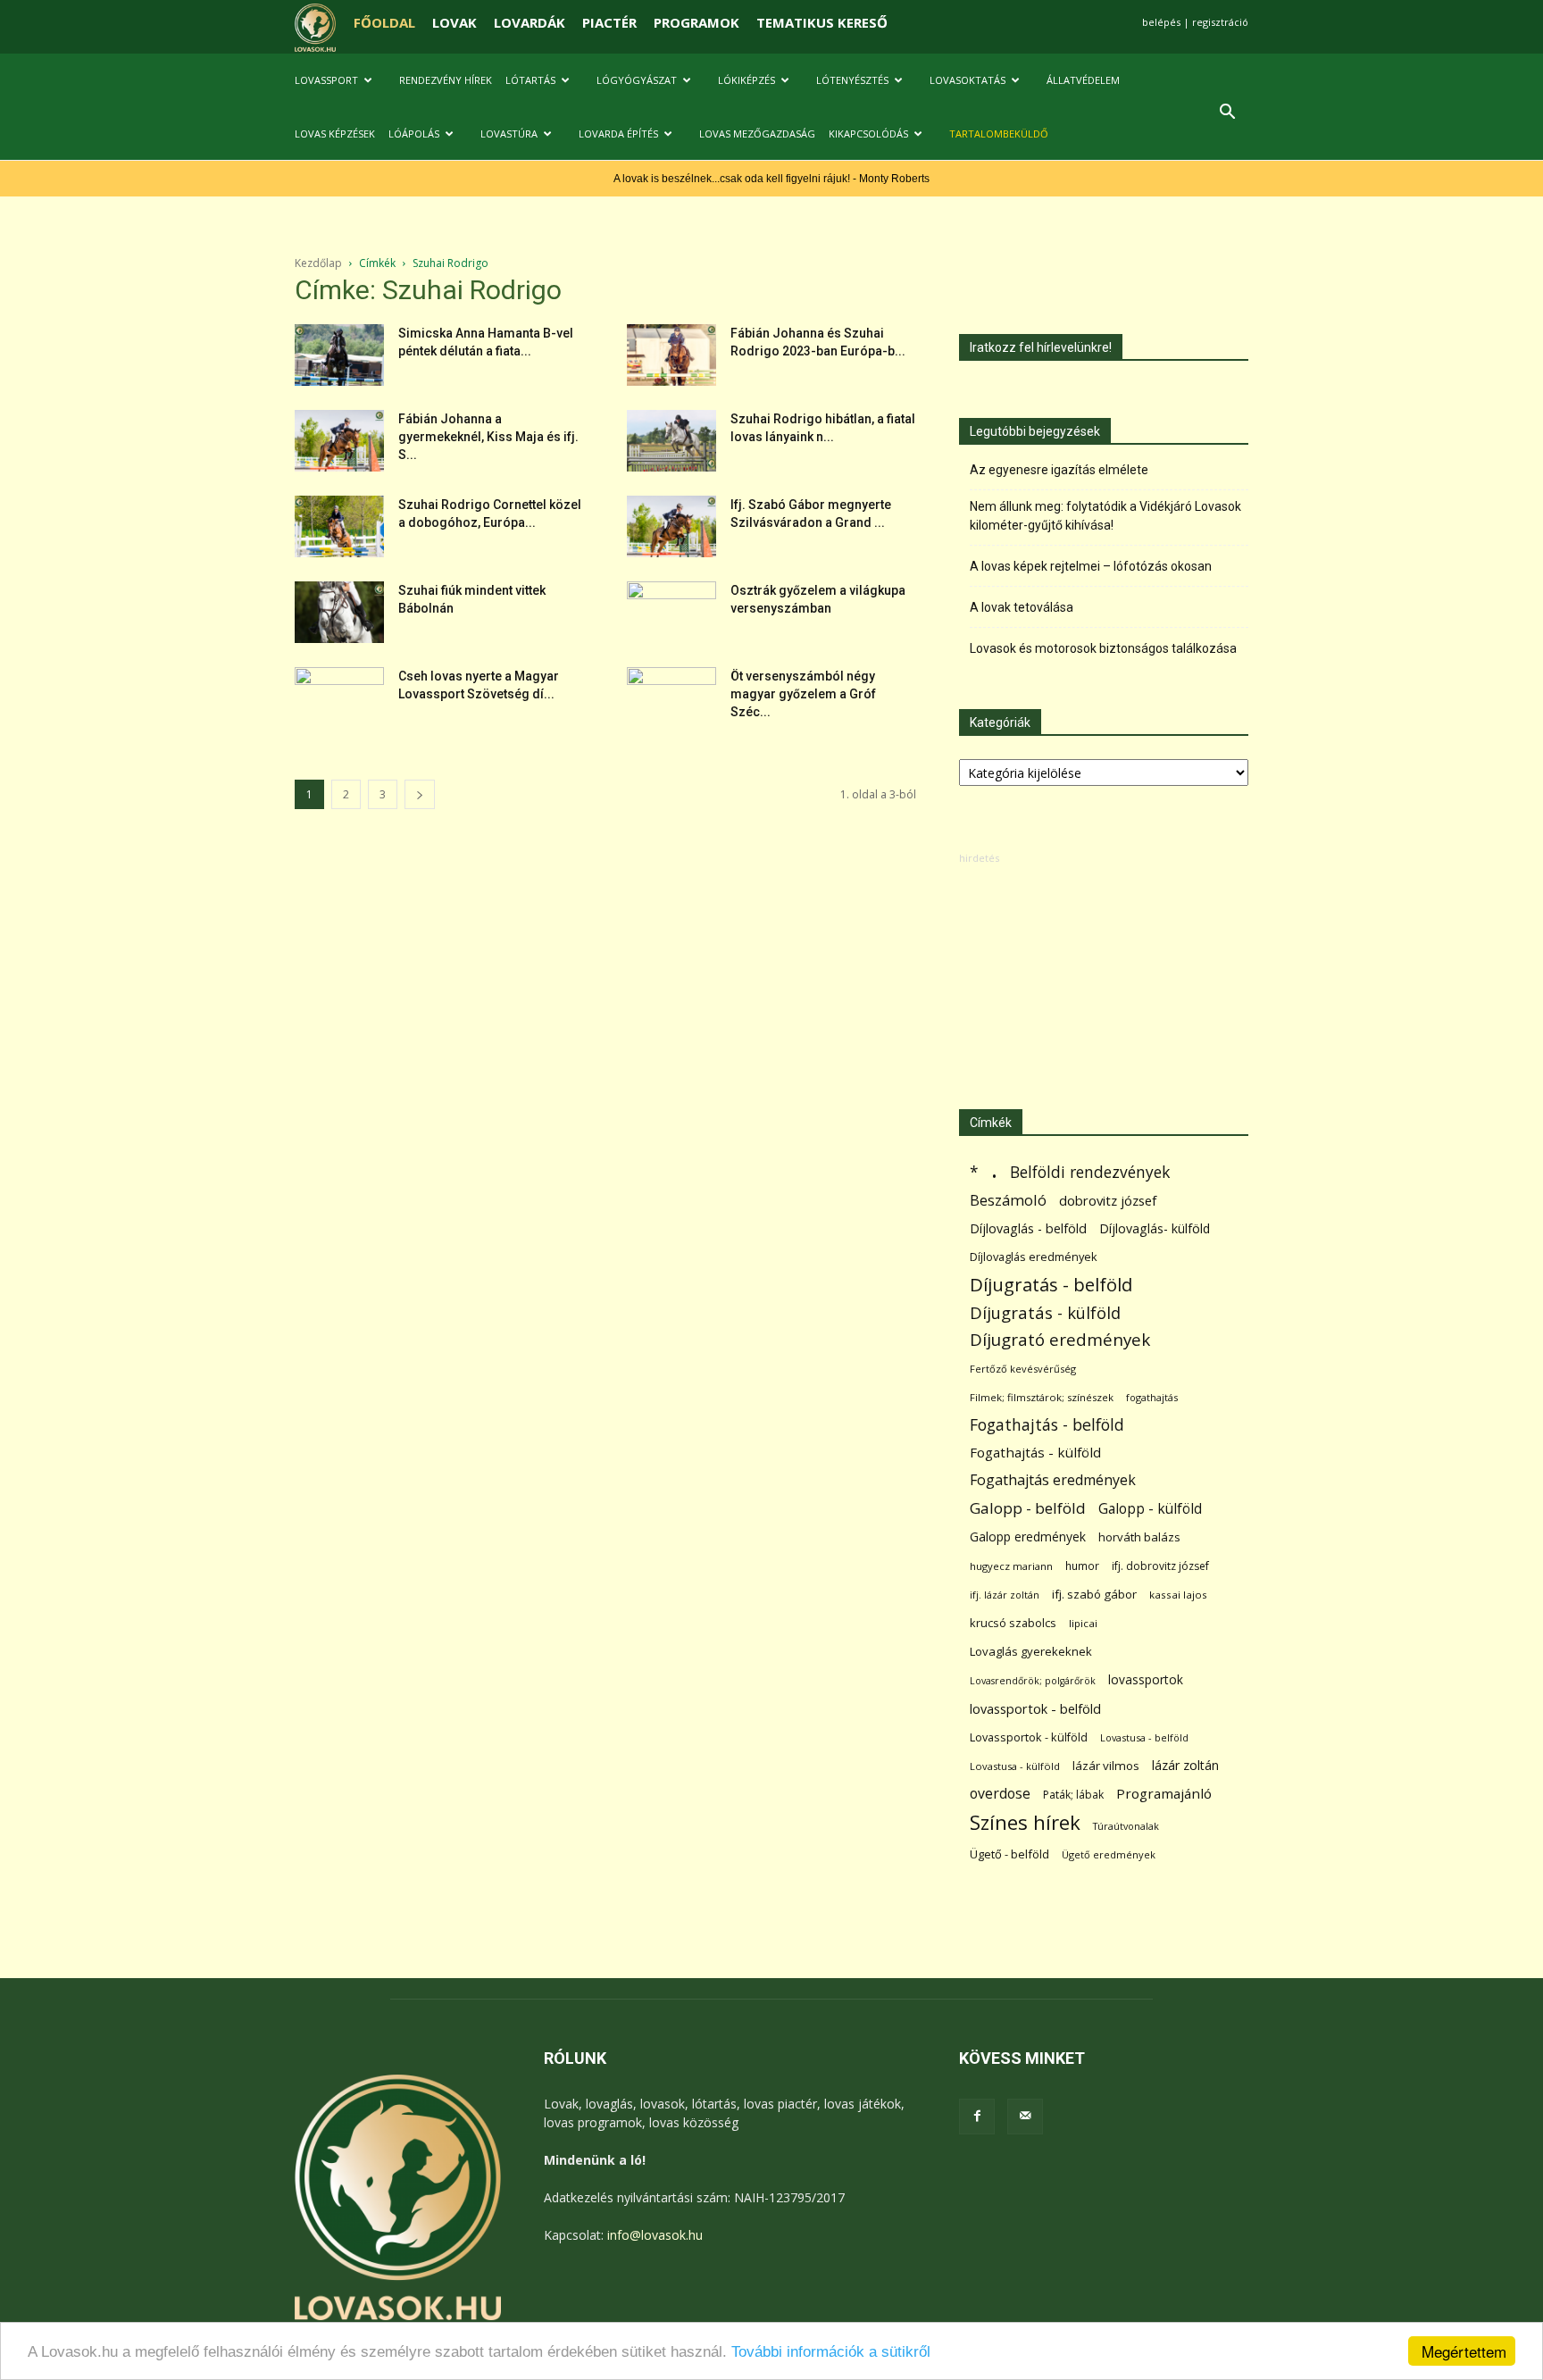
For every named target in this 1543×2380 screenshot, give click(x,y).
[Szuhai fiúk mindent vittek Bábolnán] (339, 612)
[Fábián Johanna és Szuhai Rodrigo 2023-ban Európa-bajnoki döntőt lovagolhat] (671, 355)
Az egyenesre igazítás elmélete (1059, 470)
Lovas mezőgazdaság (757, 134)
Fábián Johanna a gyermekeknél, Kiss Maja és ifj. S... (488, 437)
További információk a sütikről (831, 2352)
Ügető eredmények (1109, 1854)
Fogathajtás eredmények (1053, 1480)
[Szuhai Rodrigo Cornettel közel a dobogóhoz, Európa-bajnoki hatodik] (339, 526)
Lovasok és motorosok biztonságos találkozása (1103, 648)
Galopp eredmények (1028, 1537)
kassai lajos (1178, 1595)
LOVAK (455, 22)
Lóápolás (414, 134)
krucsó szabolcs (1013, 1623)
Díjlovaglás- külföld (1155, 1228)
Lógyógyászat (637, 80)
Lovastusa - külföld (1015, 1766)
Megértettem (1464, 2351)
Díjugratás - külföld (1045, 1312)
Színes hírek (1025, 1822)
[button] (1227, 114)
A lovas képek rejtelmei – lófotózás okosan (1091, 566)
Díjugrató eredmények (1060, 1340)
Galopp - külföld (1150, 1509)
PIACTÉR (609, 22)
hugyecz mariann (1011, 1566)
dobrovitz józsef (1108, 1200)
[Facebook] (977, 2117)
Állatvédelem (1083, 80)
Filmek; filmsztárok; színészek (1042, 1397)
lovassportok (1146, 1679)
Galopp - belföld (1028, 1508)
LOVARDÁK (530, 22)
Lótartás (530, 80)
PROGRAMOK (696, 22)
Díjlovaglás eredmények (1034, 1257)
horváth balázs (1139, 1537)
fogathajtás (1152, 1397)
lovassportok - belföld (1035, 1709)
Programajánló (1164, 1793)
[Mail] (1025, 2117)
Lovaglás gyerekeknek (1031, 1651)
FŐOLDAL (384, 22)
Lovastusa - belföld (1144, 1737)
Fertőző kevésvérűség (1023, 1369)
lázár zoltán (1185, 1765)
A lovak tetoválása (1022, 607)
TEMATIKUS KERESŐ (822, 22)
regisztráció (1220, 22)
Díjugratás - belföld (1051, 1285)
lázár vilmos (1106, 1766)
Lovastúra (509, 134)
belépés (1161, 22)
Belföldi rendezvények (1090, 1172)
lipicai (1083, 1623)
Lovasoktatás (968, 80)
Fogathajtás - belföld (1047, 1425)
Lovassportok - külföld (1029, 1737)
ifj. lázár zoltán (1005, 1595)
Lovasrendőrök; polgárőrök (1033, 1681)
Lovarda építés (618, 134)
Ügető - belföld (1009, 1854)
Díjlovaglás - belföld (1028, 1228)
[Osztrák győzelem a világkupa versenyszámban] (671, 613)
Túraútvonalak (1126, 1826)
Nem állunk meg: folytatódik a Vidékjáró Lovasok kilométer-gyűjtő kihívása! (1105, 516)
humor (1082, 1566)
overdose (1000, 1794)
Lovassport (326, 80)
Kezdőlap (318, 263)
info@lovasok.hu (655, 2235)
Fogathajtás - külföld (1035, 1452)
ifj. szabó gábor (1094, 1594)
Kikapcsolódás (868, 134)
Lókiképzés (746, 80)
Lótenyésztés (852, 80)
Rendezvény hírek (446, 80)
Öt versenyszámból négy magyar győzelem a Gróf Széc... (803, 694)
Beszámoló (1008, 1200)
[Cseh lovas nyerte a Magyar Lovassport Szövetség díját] (339, 698)
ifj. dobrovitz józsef (1160, 1566)
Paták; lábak (1073, 1795)
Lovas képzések (335, 134)
